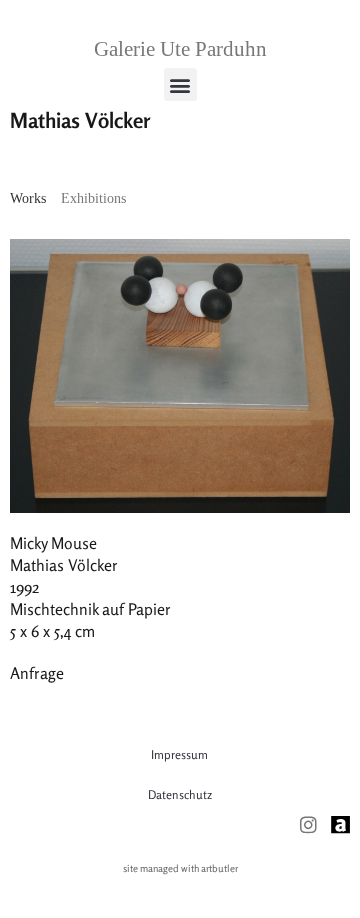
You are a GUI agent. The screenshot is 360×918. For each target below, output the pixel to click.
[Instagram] (308, 824)
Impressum (179, 754)
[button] (180, 84)
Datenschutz (180, 794)
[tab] (28, 198)
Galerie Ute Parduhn (180, 49)
